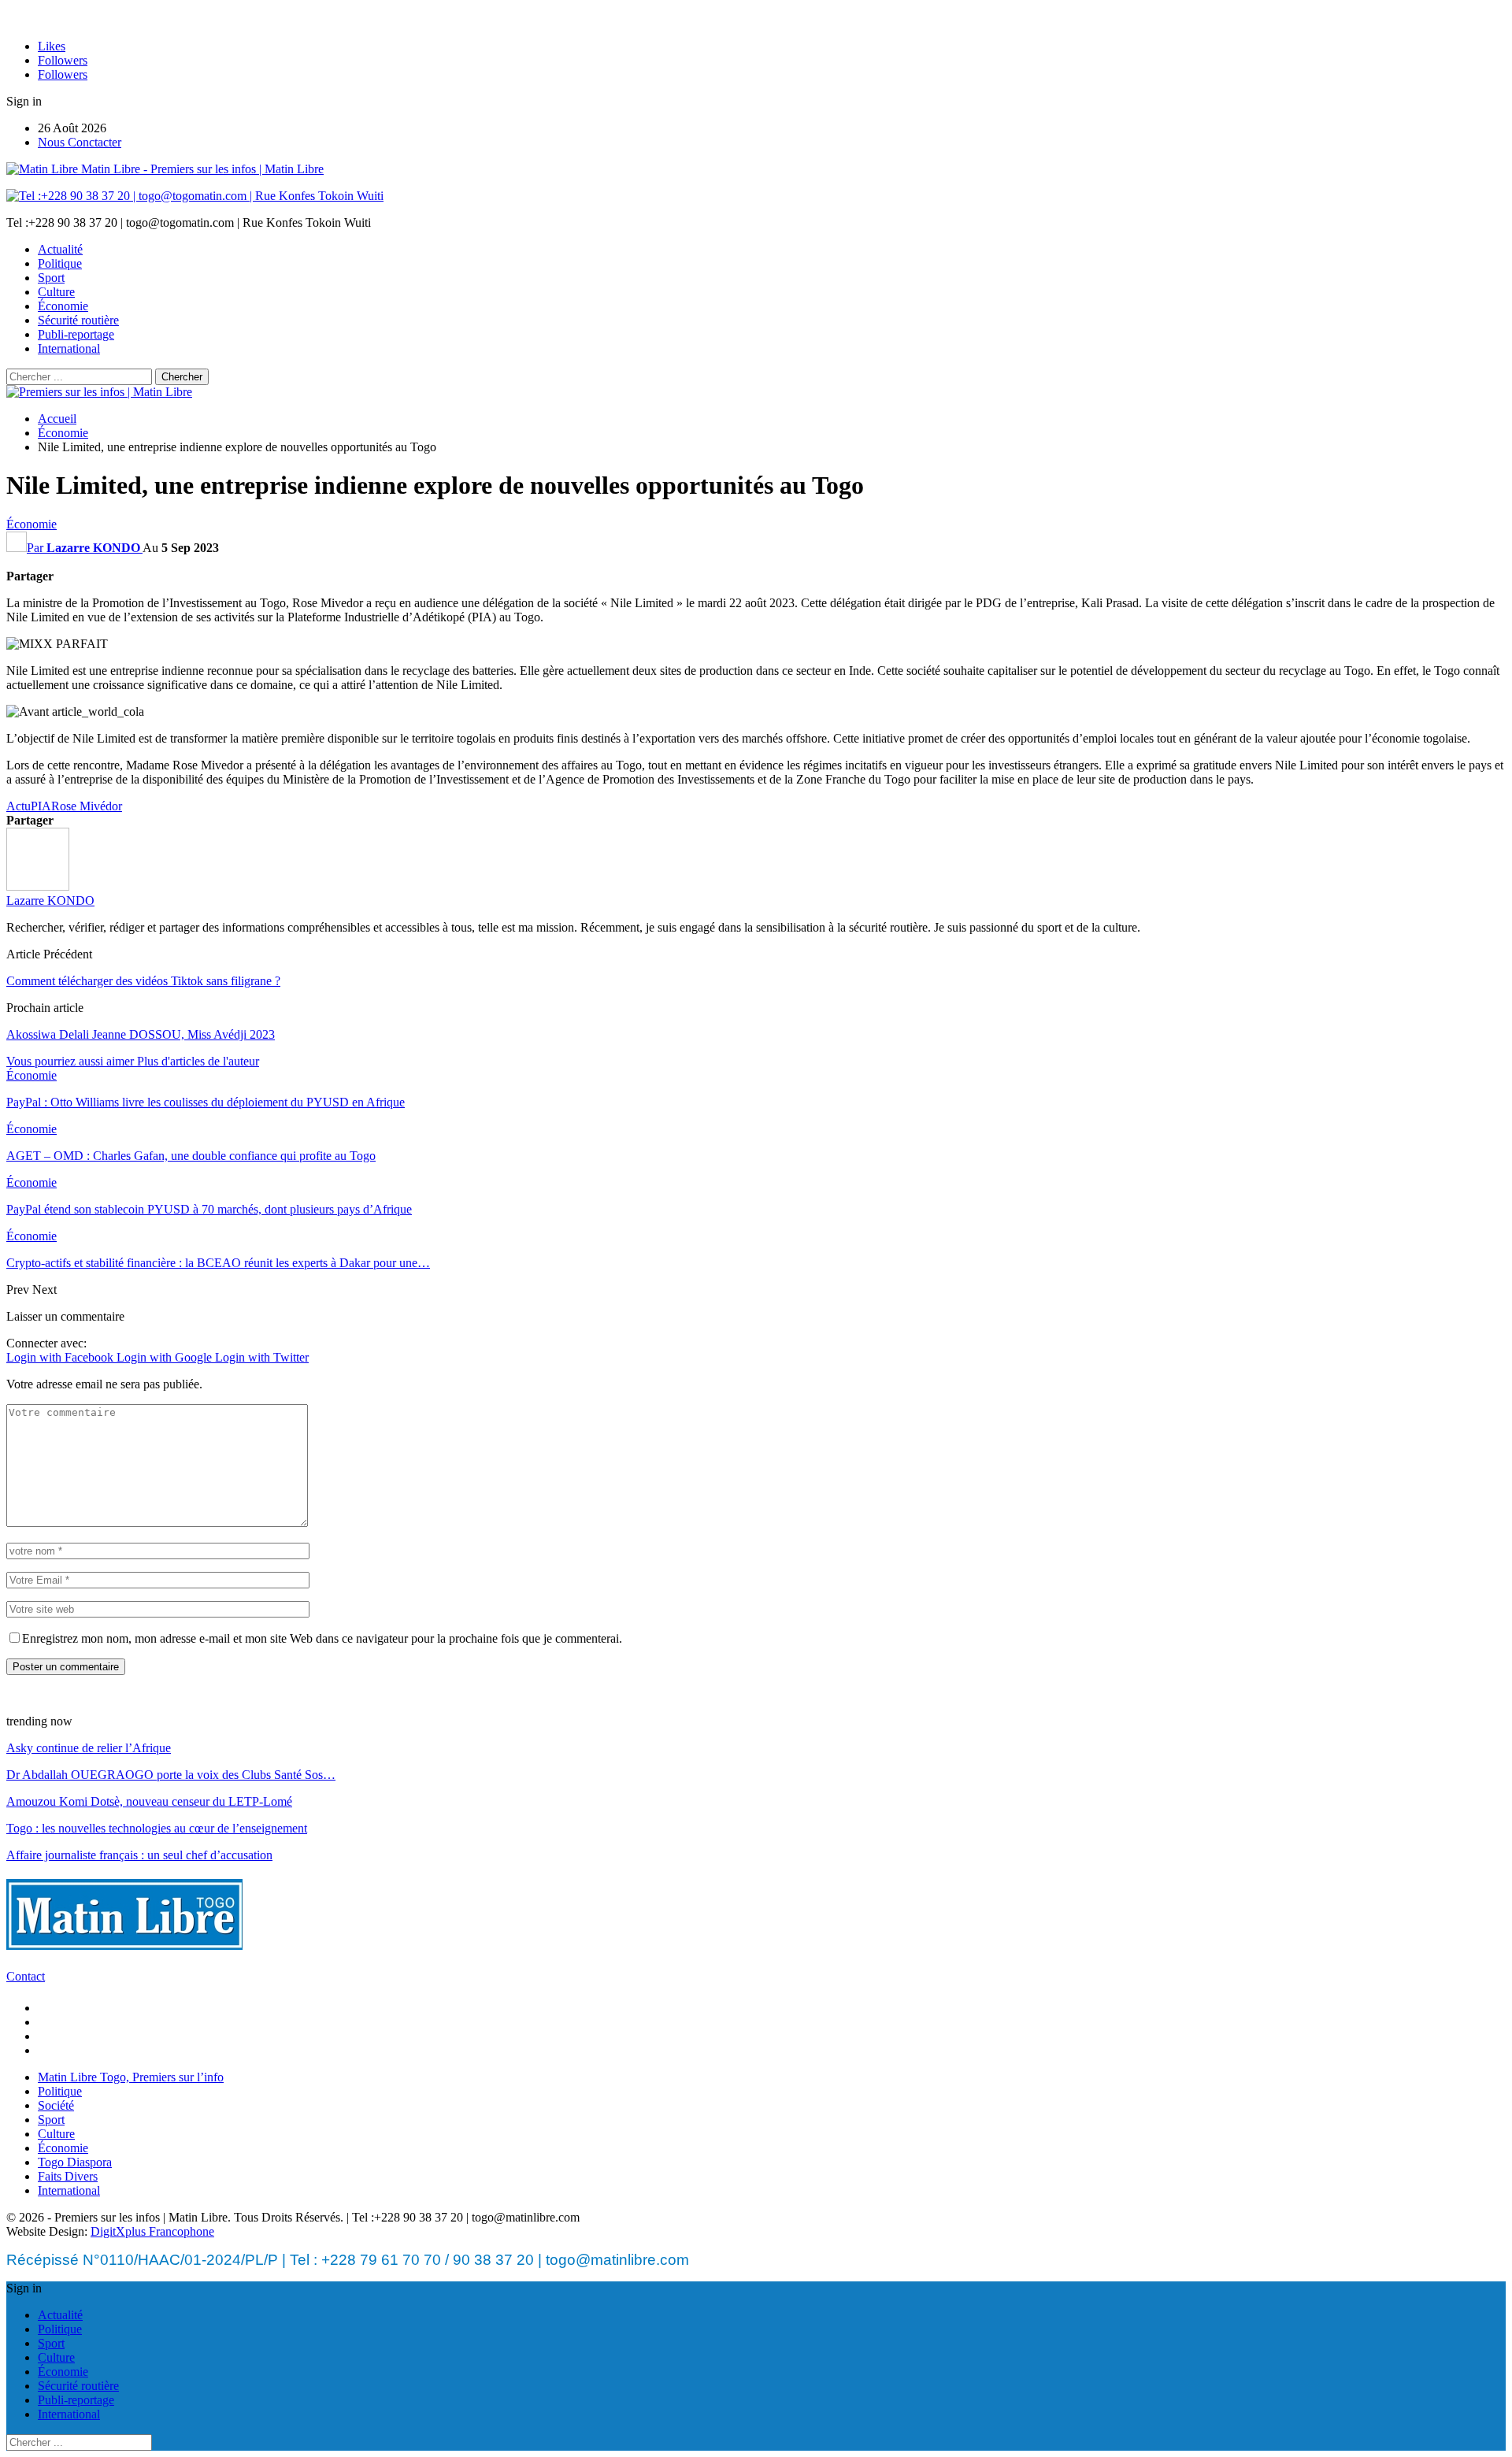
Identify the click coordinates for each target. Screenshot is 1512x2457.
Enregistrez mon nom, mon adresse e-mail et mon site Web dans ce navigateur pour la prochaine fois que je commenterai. (322, 1638)
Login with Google (166, 1357)
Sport (51, 278)
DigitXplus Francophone (152, 2231)
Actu (19, 806)
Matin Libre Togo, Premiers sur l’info (131, 2077)
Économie (63, 306)
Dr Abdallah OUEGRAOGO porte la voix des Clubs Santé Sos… (171, 1775)
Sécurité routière (78, 320)
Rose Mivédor (87, 806)
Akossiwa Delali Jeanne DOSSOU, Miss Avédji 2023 (141, 1034)
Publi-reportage (76, 334)
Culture (56, 292)
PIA (41, 806)
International (69, 348)
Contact (26, 1976)
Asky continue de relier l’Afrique (89, 1748)
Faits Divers (68, 2176)
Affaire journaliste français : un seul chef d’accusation (139, 1855)
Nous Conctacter (80, 142)
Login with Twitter (262, 1357)
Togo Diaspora (75, 2162)
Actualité (60, 249)
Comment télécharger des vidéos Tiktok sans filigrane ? (143, 981)
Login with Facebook (61, 1357)
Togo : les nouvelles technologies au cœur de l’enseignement (157, 1828)
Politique (60, 263)
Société (56, 2105)
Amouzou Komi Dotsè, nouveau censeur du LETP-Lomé (149, 1801)
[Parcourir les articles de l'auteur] (38, 886)
